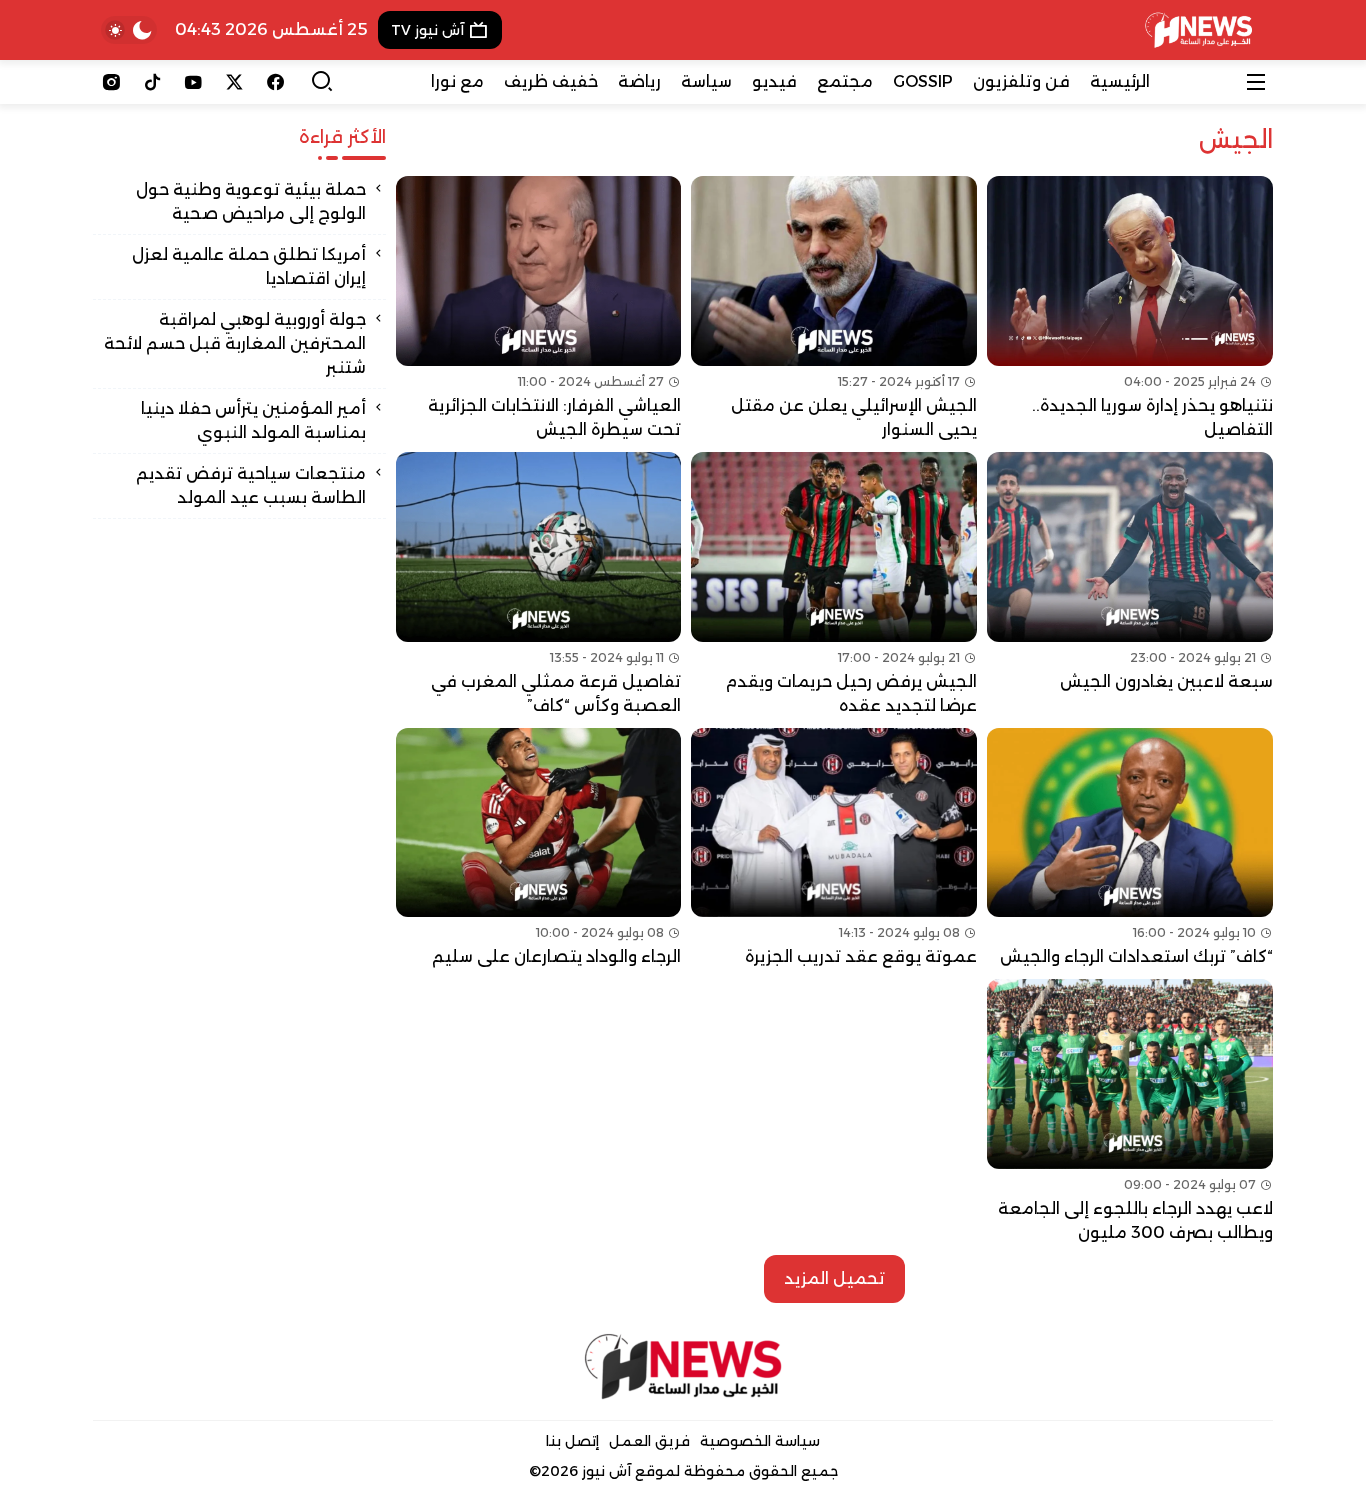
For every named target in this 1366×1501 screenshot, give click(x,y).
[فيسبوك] (275, 82)
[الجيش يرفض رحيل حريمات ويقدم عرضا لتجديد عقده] (834, 585)
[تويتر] (234, 82)
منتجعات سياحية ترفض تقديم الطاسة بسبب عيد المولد (251, 485)
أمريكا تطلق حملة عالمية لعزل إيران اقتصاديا (249, 266)
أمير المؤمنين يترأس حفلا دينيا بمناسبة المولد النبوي (253, 420)
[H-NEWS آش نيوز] (1198, 30)
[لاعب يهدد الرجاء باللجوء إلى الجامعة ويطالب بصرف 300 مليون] (1130, 1112)
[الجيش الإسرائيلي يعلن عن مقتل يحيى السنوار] (834, 309)
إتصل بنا (572, 1441)
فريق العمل (649, 1441)
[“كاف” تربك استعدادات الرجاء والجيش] (1130, 849)
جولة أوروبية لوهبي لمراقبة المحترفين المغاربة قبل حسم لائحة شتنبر (235, 343)
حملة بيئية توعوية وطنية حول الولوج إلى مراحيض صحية (251, 201)
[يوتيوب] (193, 82)
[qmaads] (683, 1366)
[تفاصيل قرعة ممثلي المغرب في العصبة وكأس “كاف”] (539, 585)
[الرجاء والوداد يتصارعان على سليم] (539, 849)
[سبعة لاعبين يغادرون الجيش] (1130, 585)
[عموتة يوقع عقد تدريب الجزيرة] (834, 849)
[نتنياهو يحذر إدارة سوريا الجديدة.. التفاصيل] (1130, 309)
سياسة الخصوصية (760, 1441)
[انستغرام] (111, 82)
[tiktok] (152, 82)
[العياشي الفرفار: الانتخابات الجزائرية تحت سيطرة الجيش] (539, 309)
